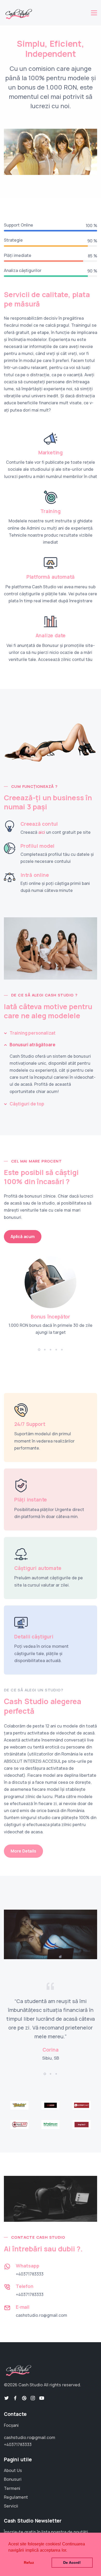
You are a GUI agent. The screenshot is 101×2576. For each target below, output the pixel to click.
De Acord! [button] (72, 2563)
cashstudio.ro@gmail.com (41, 2315)
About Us (13, 2470)
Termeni (12, 2488)
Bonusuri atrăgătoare (33, 1045)
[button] (39, 1350)
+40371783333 (30, 2274)
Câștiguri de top (27, 1104)
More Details (23, 1851)
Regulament (16, 2497)
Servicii (11, 2506)
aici (42, 832)
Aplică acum (23, 1236)
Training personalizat (33, 1033)
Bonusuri (13, 2479)
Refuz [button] (29, 2563)
